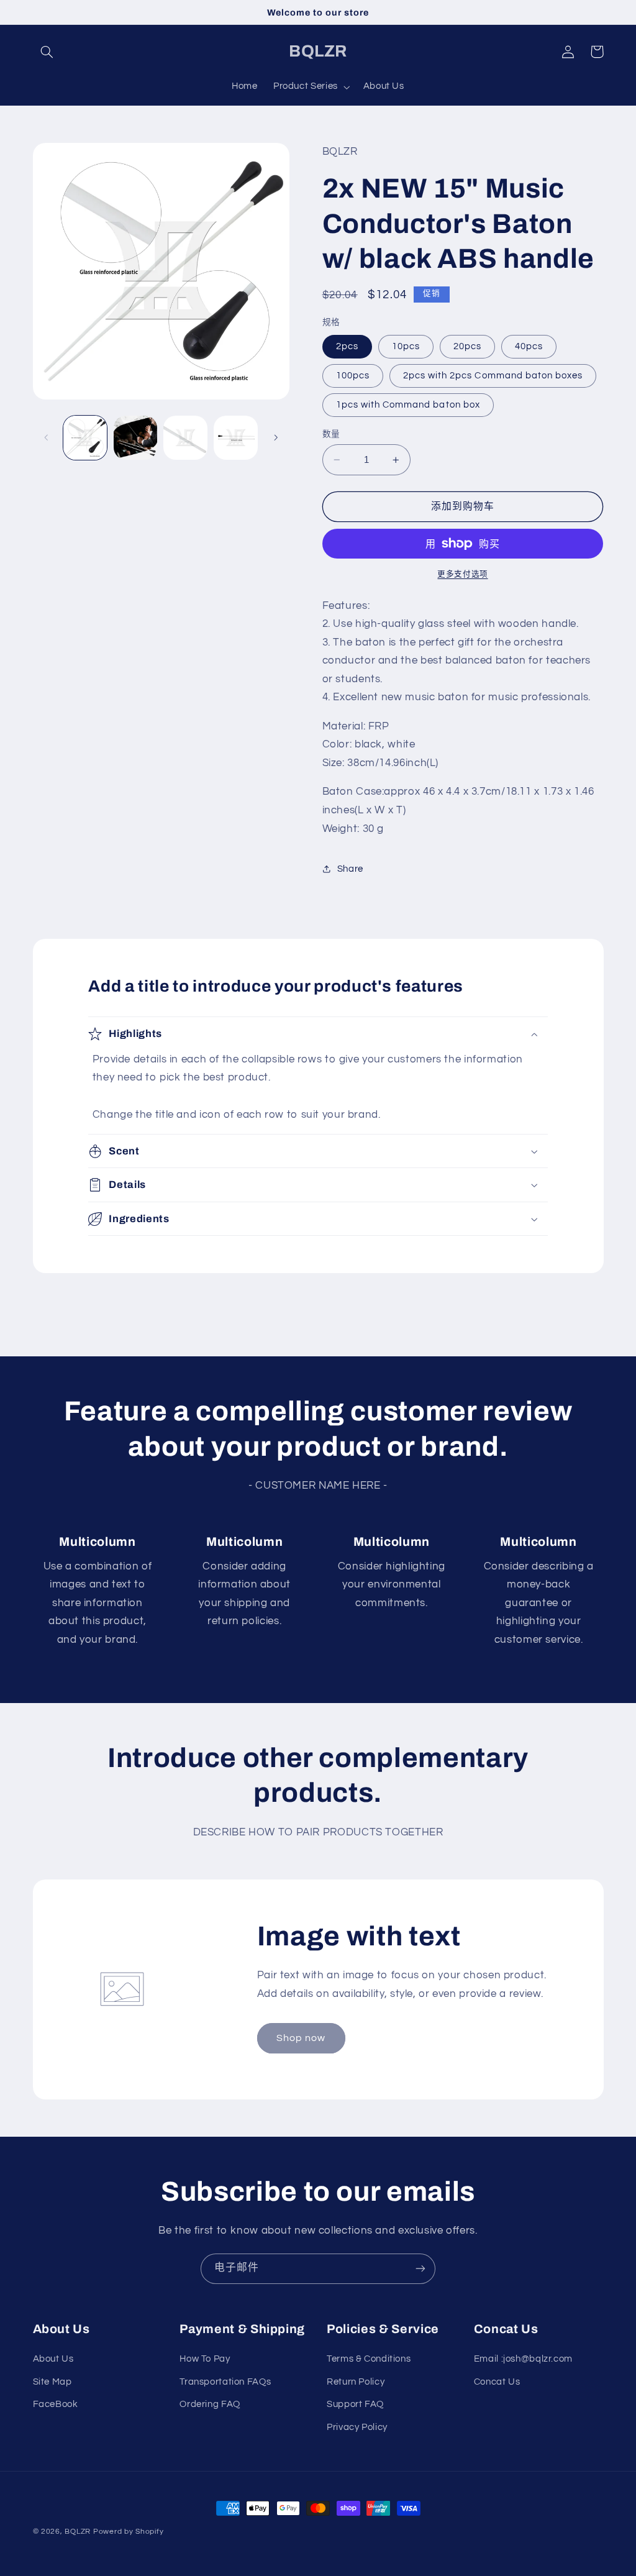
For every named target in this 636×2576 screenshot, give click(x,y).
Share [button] (350, 869)
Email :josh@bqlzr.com (523, 2359)
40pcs (529, 346)
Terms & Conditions (369, 2359)
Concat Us (497, 2382)
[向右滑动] (276, 438)
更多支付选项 (462, 574)
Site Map (52, 2382)
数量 (331, 434)
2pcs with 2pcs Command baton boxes (493, 376)
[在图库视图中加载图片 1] (85, 437)
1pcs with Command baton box (408, 405)
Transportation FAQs (225, 2382)
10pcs (406, 346)
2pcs (347, 346)
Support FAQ (355, 2404)
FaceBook (56, 2404)
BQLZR (78, 2532)
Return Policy (356, 2382)
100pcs (353, 376)
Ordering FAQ (210, 2404)
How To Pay (205, 2359)
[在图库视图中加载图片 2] (135, 437)
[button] (47, 52)
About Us (53, 2359)
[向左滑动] (47, 438)
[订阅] (420, 2269)
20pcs (467, 346)
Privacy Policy (357, 2427)
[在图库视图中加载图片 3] (185, 437)
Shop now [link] (301, 2038)
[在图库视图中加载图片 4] (235, 437)
